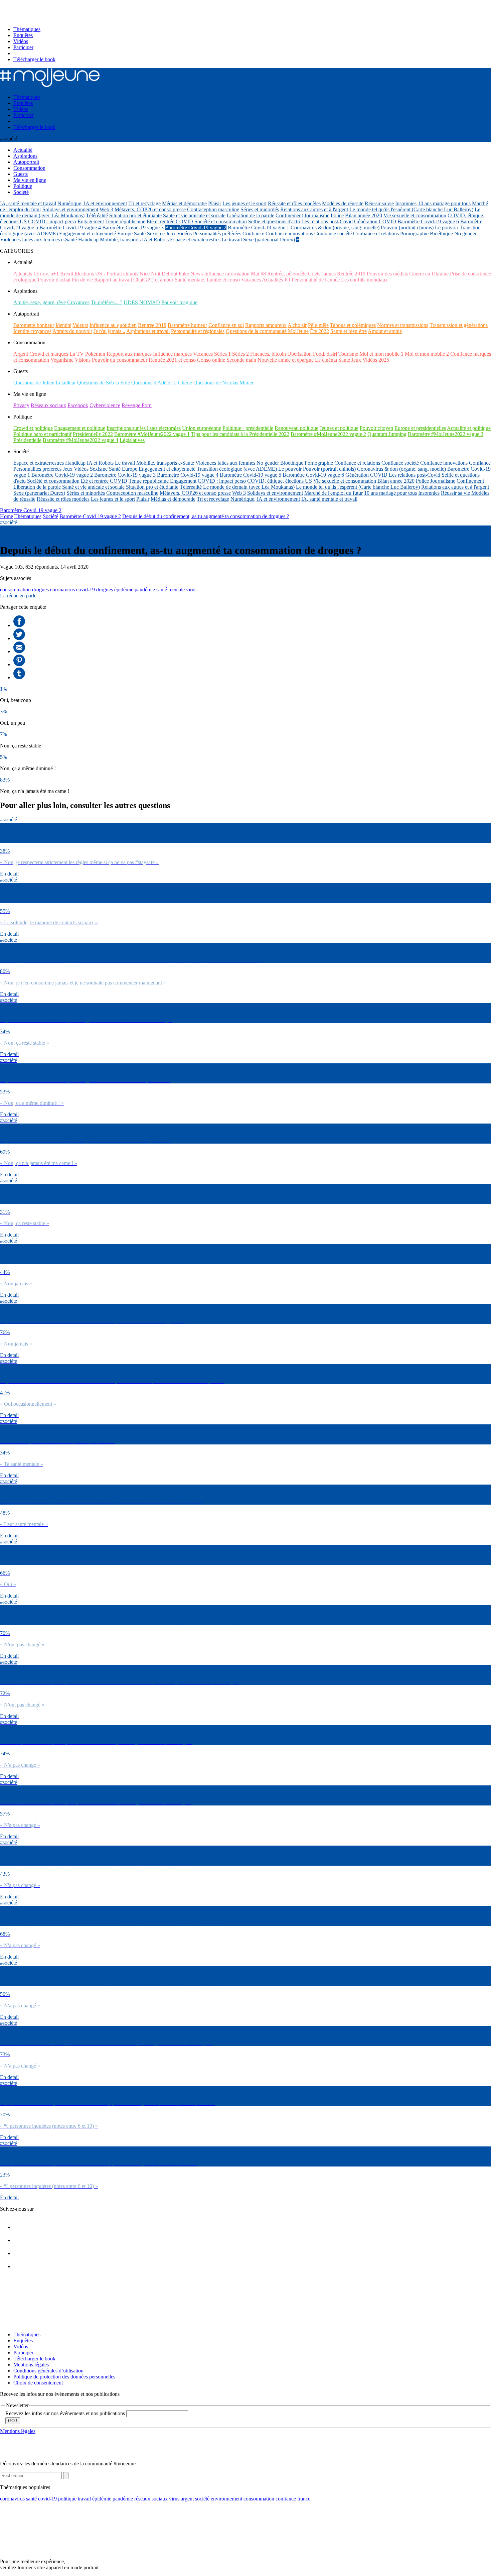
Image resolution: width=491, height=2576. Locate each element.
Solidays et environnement (70, 209)
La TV (77, 354)
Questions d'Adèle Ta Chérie (162, 383)
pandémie (145, 590)
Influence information (227, 274)
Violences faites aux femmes (30, 240)
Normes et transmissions (403, 325)
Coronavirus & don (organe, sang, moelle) (335, 227)
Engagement (91, 221)
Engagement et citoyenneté (88, 233)
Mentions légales (31, 2365)
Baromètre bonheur (34, 325)
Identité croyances (32, 331)
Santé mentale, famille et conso (207, 280)
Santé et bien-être (349, 331)
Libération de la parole (251, 215)
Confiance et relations (376, 233)
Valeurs (80, 325)
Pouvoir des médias (387, 274)
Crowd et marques (49, 354)
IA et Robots (155, 240)
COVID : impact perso (52, 221)
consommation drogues (24, 590)
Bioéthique (441, 233)
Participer (23, 47)
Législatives (132, 440)
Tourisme (348, 354)
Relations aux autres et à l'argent (314, 209)
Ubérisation (299, 354)
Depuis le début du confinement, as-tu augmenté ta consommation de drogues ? (206, 516)
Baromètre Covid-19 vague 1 (259, 227)
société (202, 2499)
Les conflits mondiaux (364, 280)
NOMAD (150, 302)
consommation (259, 2499)
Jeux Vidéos (179, 233)
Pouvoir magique (179, 302)
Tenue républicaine (125, 221)
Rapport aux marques (129, 354)
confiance (286, 2499)
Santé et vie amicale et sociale (194, 215)
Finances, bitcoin (268, 354)
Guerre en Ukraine (429, 274)
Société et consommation (221, 221)
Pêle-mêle (318, 325)
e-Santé (69, 240)
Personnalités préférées (217, 233)
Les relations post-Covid (327, 221)
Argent (21, 354)
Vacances (251, 280)
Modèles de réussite (343, 203)
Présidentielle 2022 (93, 434)
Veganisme (62, 360)
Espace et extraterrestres (195, 240)
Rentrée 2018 (152, 325)
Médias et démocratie (184, 203)
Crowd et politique (33, 428)
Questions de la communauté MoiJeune (267, 331)
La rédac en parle (18, 596)
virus (191, 590)
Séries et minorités (260, 209)
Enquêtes (23, 35)
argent (187, 2499)
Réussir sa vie (379, 203)
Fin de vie (82, 280)
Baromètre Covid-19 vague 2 (196, 227)
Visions (83, 360)
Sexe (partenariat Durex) (269, 240)
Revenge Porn (137, 405)
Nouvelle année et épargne (286, 360)
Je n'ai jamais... (109, 331)
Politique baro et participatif (42, 434)
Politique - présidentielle (248, 428)
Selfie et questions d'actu (274, 221)
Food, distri (325, 354)
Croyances (78, 302)
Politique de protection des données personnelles (64, 2377)
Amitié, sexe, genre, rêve (40, 302)
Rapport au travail (113, 280)
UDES (131, 302)
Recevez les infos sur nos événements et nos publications (66, 2413)
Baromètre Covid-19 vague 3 (133, 227)
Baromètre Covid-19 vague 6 (428, 221)
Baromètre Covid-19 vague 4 (70, 227)
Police (337, 215)
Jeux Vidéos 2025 (370, 360)
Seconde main (241, 360)
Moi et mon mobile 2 (427, 354)
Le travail (232, 240)
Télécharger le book (34, 59)
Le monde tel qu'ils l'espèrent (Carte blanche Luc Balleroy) (411, 209)
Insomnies (406, 203)
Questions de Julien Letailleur (45, 383)
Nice (145, 274)
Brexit (67, 274)
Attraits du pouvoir (72, 331)
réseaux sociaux (151, 2499)
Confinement (289, 215)
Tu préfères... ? (107, 302)
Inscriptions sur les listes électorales (144, 428)
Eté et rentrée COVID (170, 221)
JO (287, 280)
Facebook (78, 405)
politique (67, 2499)
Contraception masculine (213, 209)
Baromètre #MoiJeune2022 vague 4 (80, 440)
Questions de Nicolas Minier (223, 383)
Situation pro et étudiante (135, 215)
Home (7, 516)
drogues (105, 590)
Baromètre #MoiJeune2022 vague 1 (152, 434)
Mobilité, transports (120, 240)
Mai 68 (258, 274)
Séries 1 (222, 354)
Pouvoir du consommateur (120, 360)
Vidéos (21, 41)
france (304, 2499)
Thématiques (27, 29)
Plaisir (215, 203)
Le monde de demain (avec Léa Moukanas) (249, 487)
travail (84, 2499)
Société (50, 516)
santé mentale (171, 590)
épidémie (124, 590)
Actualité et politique (469, 428)
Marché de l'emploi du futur (334, 493)
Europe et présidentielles (420, 428)
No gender (465, 233)
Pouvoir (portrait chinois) (407, 227)
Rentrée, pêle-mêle (287, 274)
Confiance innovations (289, 233)
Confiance (253, 233)
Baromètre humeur (187, 325)
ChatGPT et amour (153, 280)
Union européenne (202, 428)
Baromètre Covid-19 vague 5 (251, 475)
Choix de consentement (38, 2383)
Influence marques (172, 354)
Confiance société (333, 233)
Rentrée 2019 (351, 274)
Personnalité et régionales (198, 331)
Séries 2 (240, 354)
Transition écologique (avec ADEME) (237, 469)
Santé (140, 233)
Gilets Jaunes (322, 274)
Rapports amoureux (266, 325)
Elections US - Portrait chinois (106, 274)
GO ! (13, 2421)
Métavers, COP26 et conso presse (150, 209)
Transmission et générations (459, 325)
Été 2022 (319, 331)
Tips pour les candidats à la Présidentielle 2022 (240, 434)
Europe (125, 233)
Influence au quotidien (113, 325)
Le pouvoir (447, 227)
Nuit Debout (164, 274)
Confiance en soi (226, 325)
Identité (63, 325)
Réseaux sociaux (48, 405)
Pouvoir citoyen (376, 428)
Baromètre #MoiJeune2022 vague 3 (446, 434)
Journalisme (317, 215)
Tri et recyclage (144, 203)
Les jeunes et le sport (244, 203)
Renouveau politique (296, 428)
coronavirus (62, 590)
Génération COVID (375, 221)
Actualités (272, 280)
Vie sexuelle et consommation (415, 215)
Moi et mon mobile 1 (381, 354)
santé (31, 2499)
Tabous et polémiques (353, 325)
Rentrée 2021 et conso (172, 360)
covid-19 (86, 590)
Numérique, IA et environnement (92, 203)
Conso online (211, 360)
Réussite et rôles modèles (294, 203)
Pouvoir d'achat (54, 280)
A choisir (297, 325)
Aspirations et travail (148, 331)
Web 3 (106, 209)
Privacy (21, 405)
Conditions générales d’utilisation (48, 2371)
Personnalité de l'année (316, 280)
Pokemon (95, 354)
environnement (226, 2499)
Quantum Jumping (387, 434)
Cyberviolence (105, 405)
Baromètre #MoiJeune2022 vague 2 (328, 434)
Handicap (88, 240)
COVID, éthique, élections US (280, 481)
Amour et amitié (385, 331)
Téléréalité (97, 215)
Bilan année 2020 (364, 215)
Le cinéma (326, 360)
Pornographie (414, 233)
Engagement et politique (80, 428)
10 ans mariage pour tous (444, 203)
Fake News (191, 274)
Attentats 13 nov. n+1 (36, 274)
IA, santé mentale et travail (28, 203)
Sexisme (156, 233)
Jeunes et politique (339, 428)
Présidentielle (27, 440)
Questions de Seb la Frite (104, 383)
